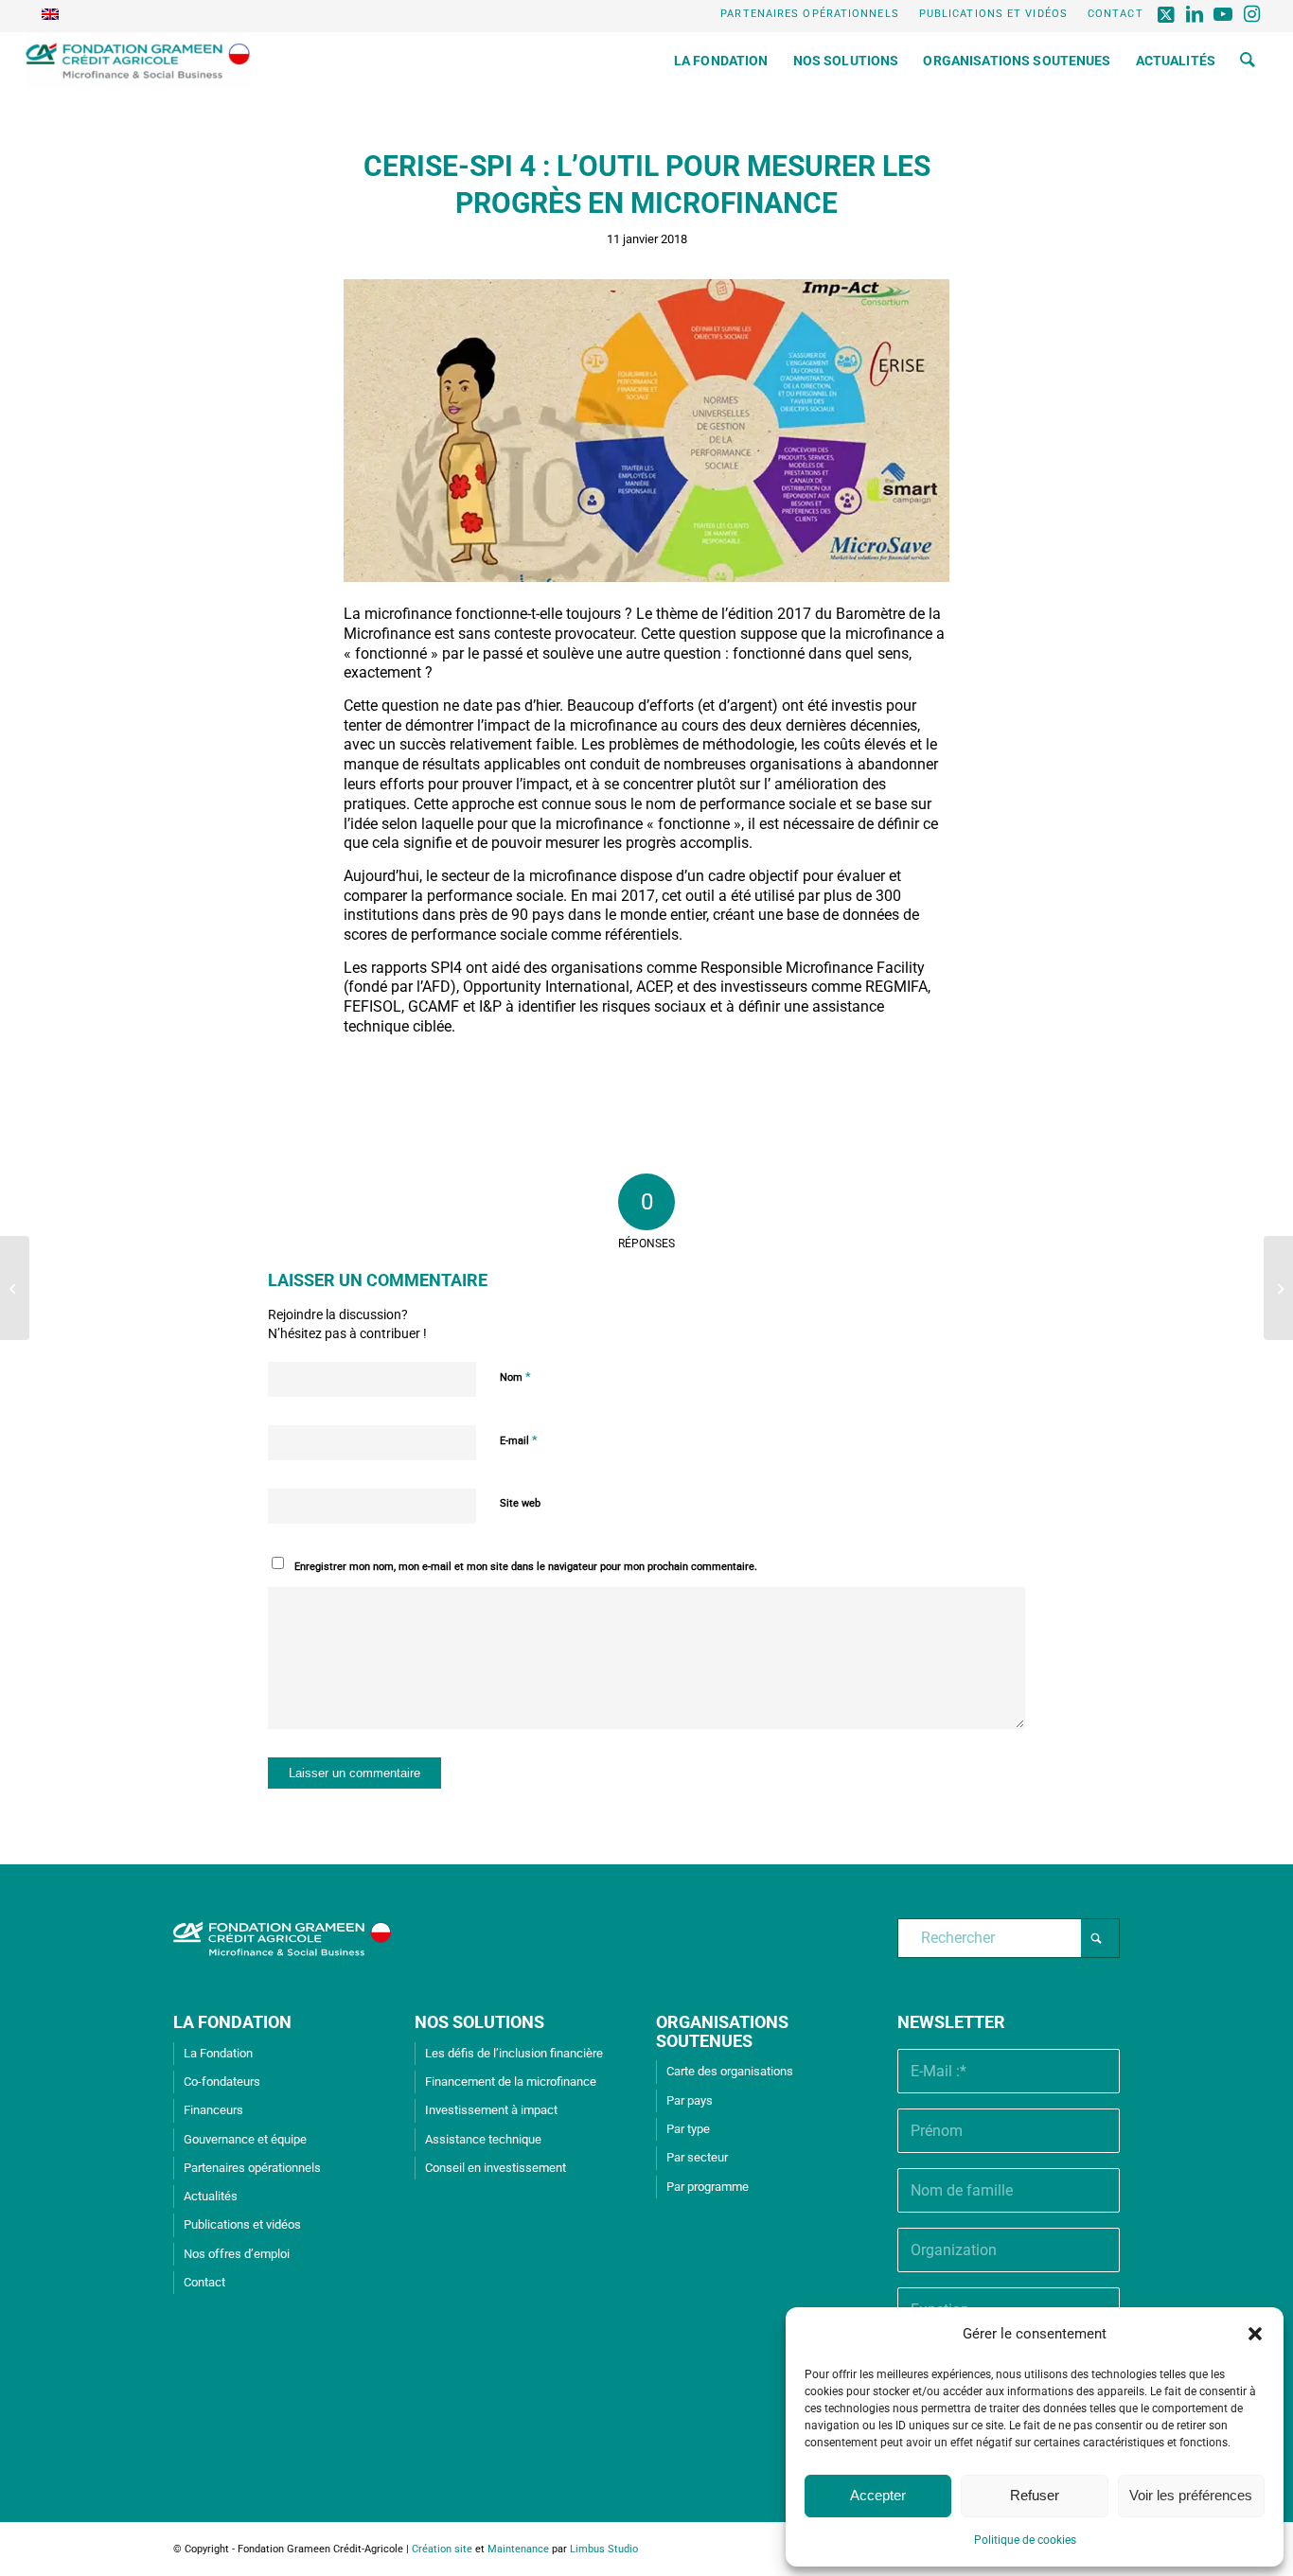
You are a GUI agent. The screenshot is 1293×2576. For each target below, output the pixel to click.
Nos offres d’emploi (237, 2254)
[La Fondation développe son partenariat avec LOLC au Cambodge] (15, 1288)
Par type (688, 2129)
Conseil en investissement (496, 2168)
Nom (515, 1376)
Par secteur (697, 2157)
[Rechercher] (1248, 61)
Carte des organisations (730, 2071)
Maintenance (518, 2549)
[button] (1255, 2334)
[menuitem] (810, 14)
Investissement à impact (491, 2110)
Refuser (1035, 2495)
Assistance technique (483, 2139)
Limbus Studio (604, 2549)
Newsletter (951, 2022)
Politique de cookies (1025, 2540)
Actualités (211, 2196)
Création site (442, 2549)
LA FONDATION (232, 2022)
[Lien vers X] (1168, 14)
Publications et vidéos (993, 14)
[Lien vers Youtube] (1224, 14)
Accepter (878, 2495)
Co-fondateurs (222, 2082)
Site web (520, 1503)
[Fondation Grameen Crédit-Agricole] (138, 61)
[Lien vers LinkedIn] (1196, 14)
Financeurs (213, 2110)
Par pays (690, 2100)
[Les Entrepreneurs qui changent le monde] (1278, 1288)
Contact (1116, 14)
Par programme (708, 2187)
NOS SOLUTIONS (479, 2022)
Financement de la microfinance (511, 2082)
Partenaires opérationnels (810, 14)
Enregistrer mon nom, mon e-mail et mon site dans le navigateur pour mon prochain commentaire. (526, 1567)
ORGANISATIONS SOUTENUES (722, 2031)
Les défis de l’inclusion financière (514, 2053)
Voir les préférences (1191, 2495)
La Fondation (218, 2053)
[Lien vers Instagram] (1253, 14)
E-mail (519, 1440)
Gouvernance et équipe (245, 2139)
